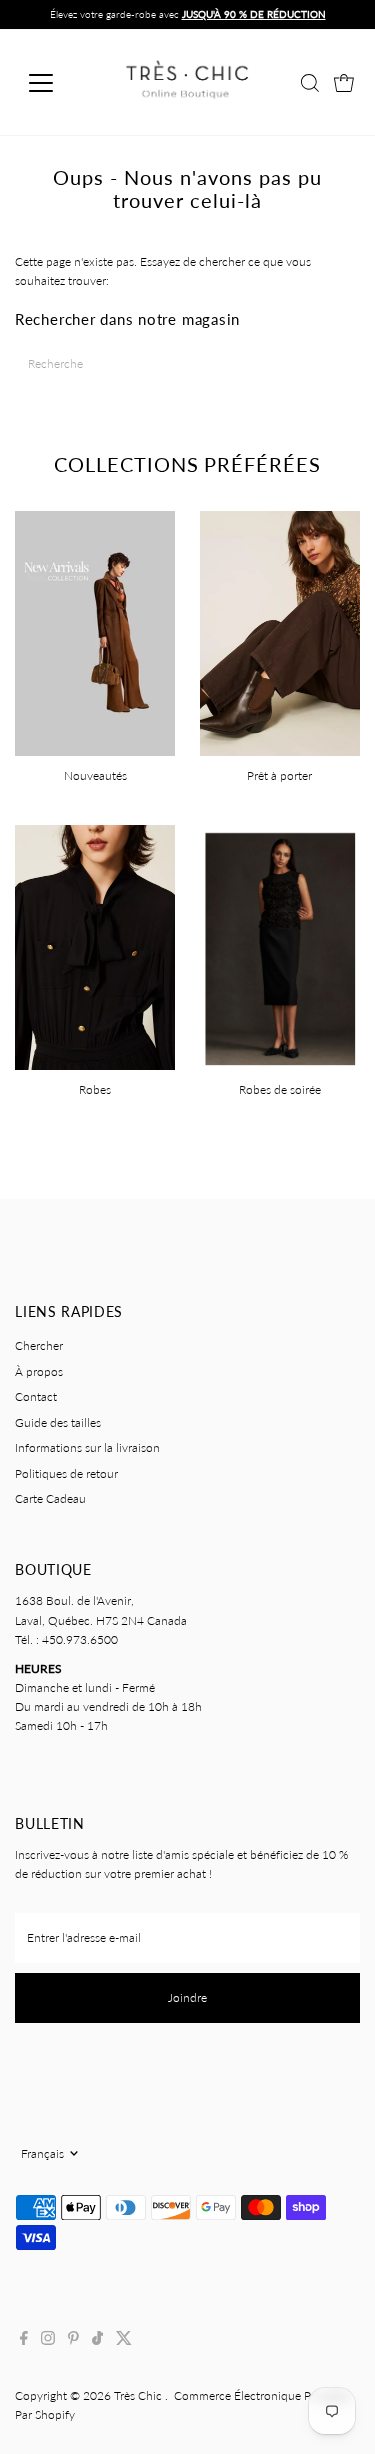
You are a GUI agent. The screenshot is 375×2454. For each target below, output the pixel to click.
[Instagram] (48, 2341)
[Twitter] (124, 2341)
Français (42, 2153)
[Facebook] (24, 2341)
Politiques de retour (66, 1473)
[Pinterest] (73, 2341)
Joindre (187, 1997)
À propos (39, 1371)
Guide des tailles (58, 1422)
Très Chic (139, 2395)
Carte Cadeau (50, 1498)
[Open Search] (310, 83)
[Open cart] (344, 83)
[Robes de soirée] (280, 945)
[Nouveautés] (95, 631)
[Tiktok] (97, 2341)
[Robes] (95, 945)
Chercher (39, 1345)
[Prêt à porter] (280, 631)
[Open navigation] (56, 83)
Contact (36, 1396)
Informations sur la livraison (87, 1447)
